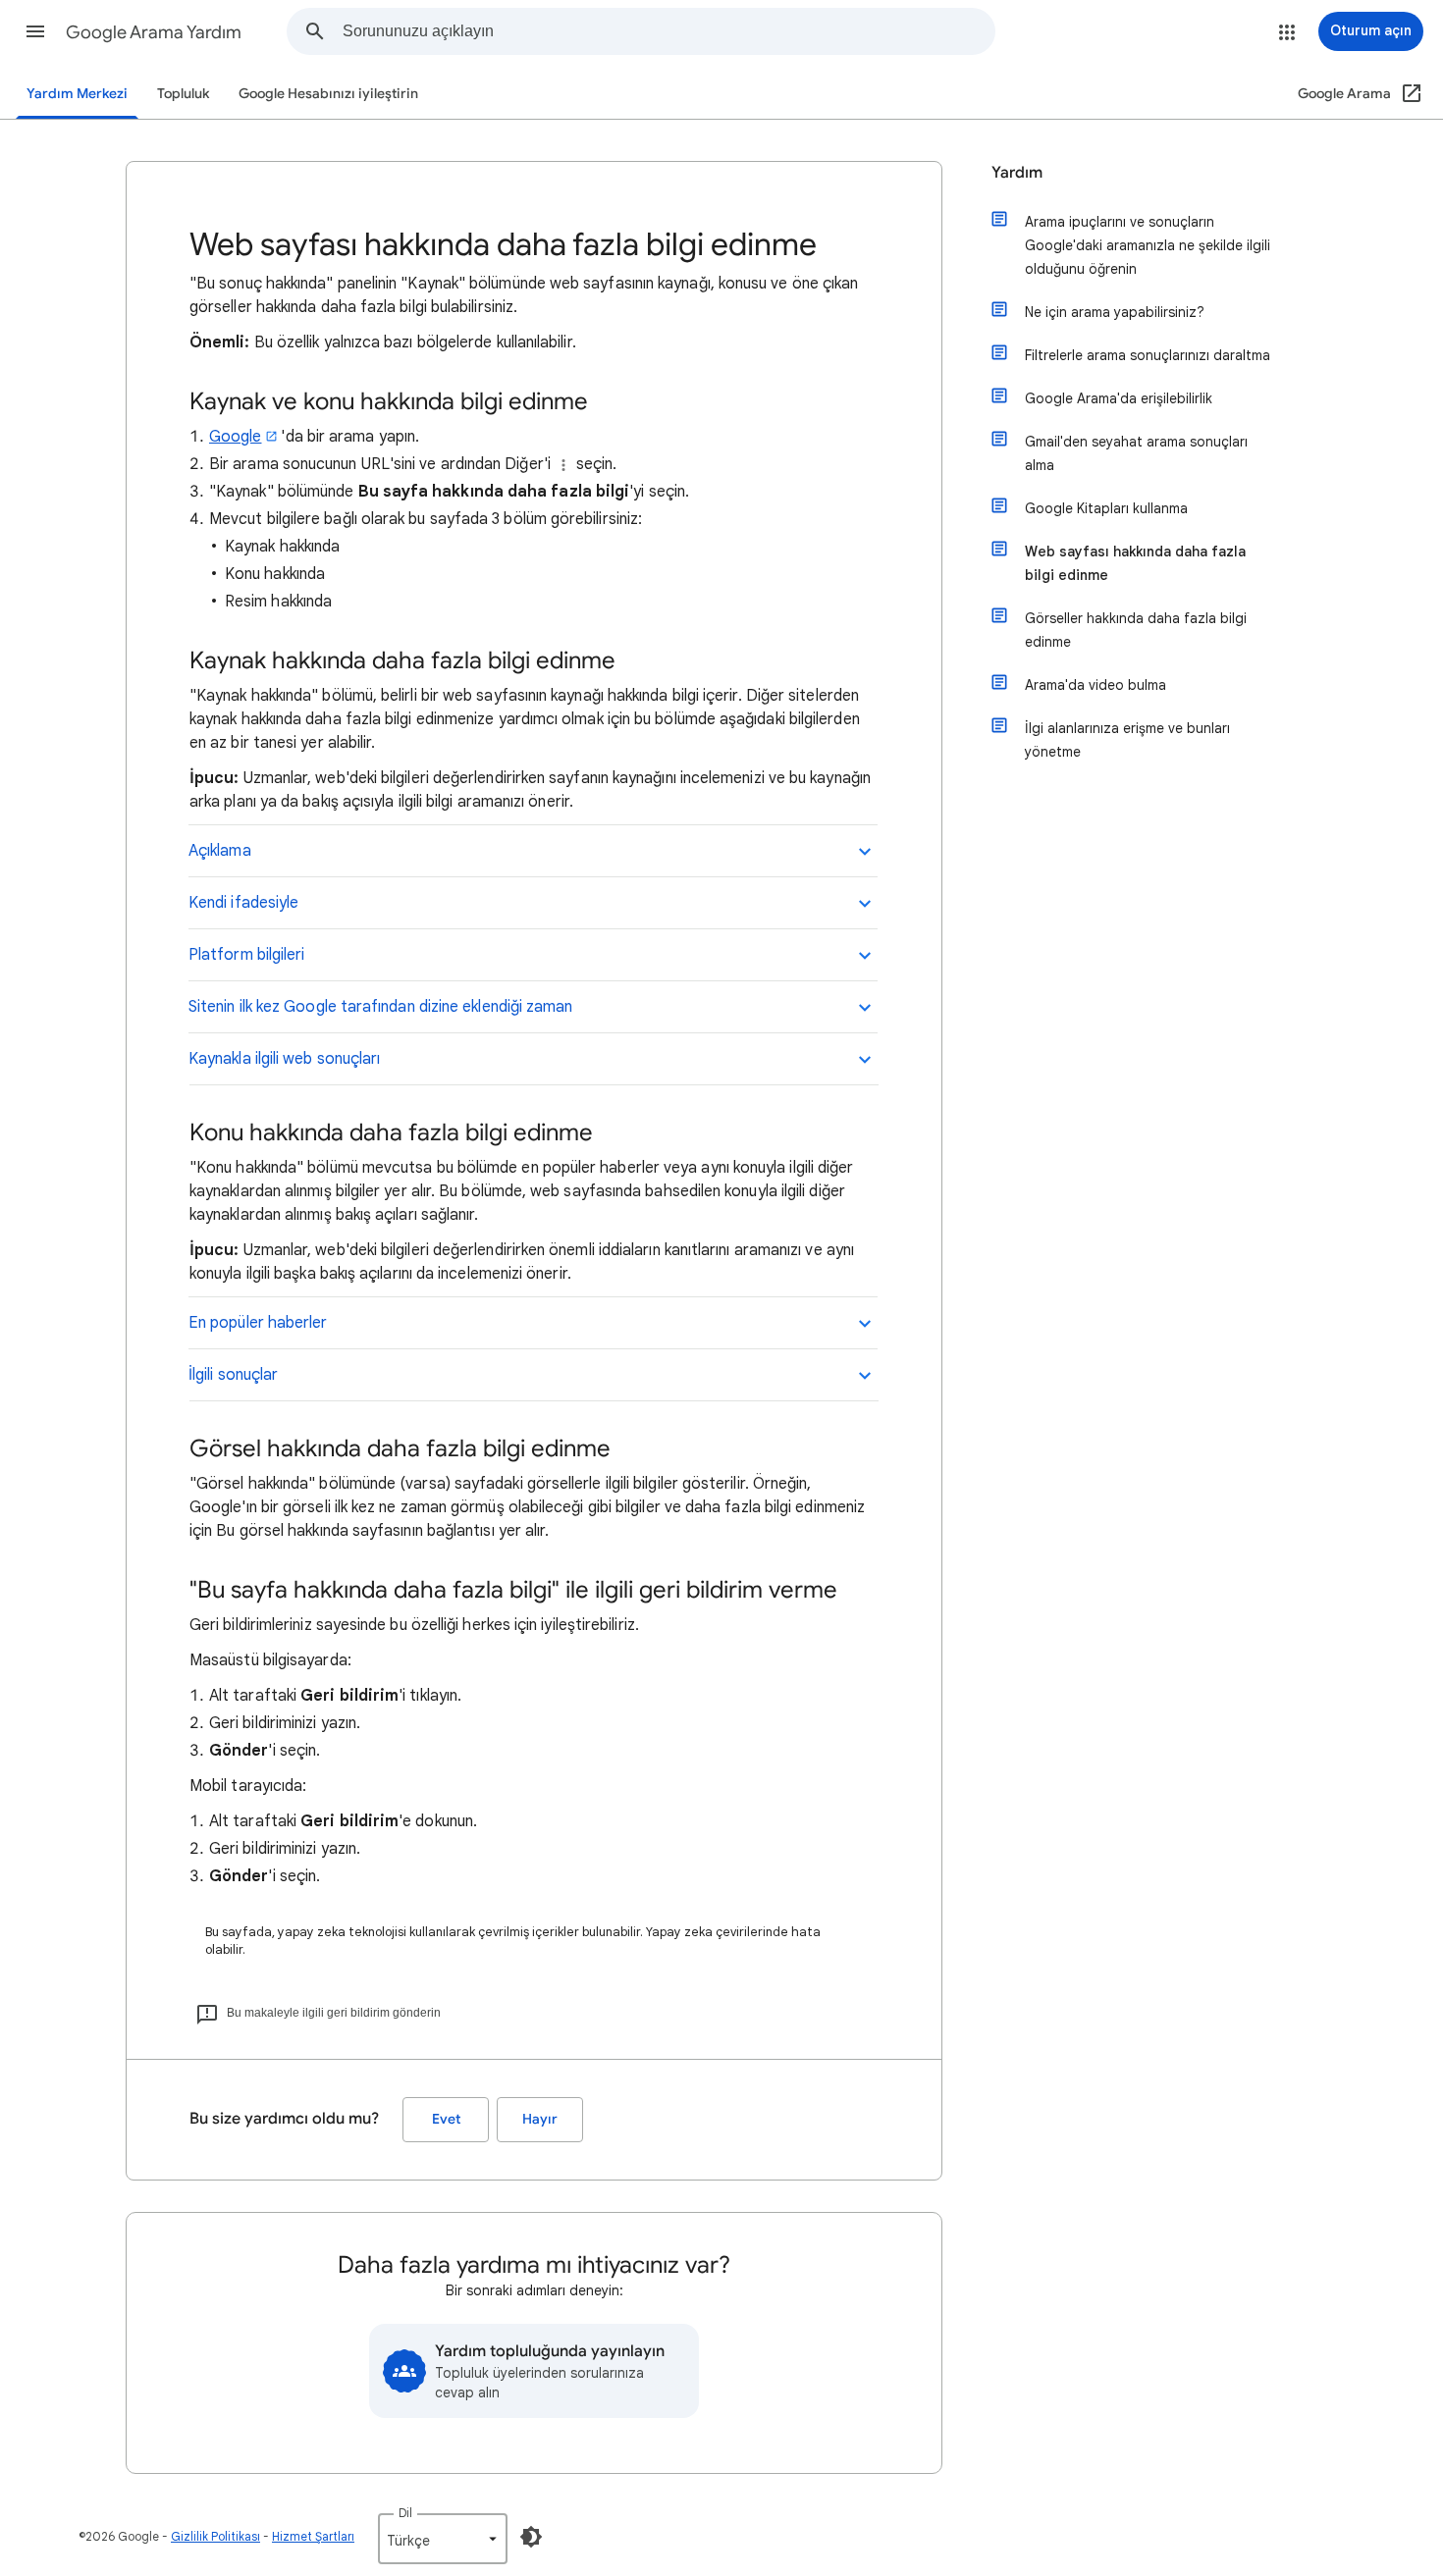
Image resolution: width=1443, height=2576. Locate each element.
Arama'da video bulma (1096, 685)
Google (235, 437)
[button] (35, 31)
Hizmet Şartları (313, 2536)
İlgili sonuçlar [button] (233, 1375)
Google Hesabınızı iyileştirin (328, 94)
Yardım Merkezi (77, 94)
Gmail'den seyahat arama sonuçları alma (1136, 453)
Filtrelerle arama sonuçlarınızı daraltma (1148, 355)
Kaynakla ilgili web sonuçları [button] (284, 1059)
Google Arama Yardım (154, 32)
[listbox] (443, 2539)
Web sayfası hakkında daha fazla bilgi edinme (1135, 563)
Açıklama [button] (220, 851)
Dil (405, 2513)
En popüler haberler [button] (258, 1323)
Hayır (540, 2119)
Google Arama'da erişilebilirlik (1119, 398)
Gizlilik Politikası (215, 2536)
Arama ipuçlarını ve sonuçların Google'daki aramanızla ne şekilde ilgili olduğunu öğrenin (1148, 245)
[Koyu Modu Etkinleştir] (531, 2537)
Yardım (1017, 173)
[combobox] (668, 31)
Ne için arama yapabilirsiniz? (1115, 312)
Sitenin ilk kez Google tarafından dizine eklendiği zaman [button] (380, 1007)
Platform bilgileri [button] (246, 955)
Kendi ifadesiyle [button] (243, 903)
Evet (446, 2119)
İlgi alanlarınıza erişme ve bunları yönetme (1127, 740)
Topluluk (183, 94)
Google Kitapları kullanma (1106, 508)
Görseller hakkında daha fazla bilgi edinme (1136, 630)
